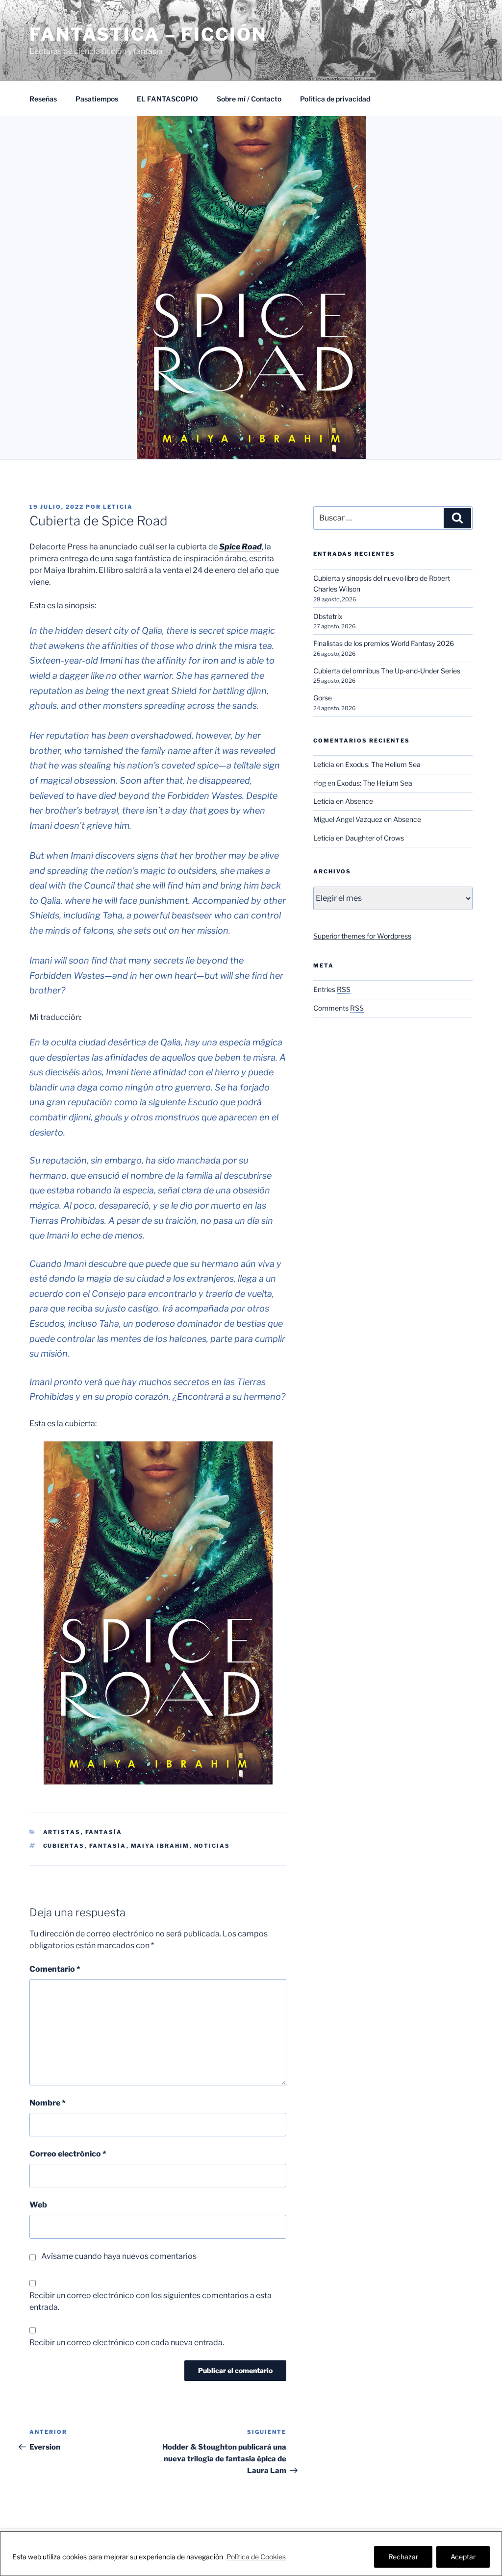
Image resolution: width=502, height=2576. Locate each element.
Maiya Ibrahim (160, 1846)
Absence (359, 801)
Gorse (323, 698)
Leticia (118, 507)
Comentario (55, 1969)
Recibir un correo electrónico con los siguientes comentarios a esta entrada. (151, 2301)
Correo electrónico (68, 2154)
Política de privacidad (335, 99)
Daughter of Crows (375, 838)
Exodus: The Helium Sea (383, 764)
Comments (339, 1008)
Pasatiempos (97, 99)
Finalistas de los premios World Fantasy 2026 (384, 643)
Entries (332, 989)
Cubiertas (64, 1846)
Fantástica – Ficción (148, 34)
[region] (251, 2554)
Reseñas (43, 99)
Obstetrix (328, 616)
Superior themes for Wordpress (362, 936)
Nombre (48, 2103)
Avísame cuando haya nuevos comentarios (119, 2256)
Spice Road (240, 547)
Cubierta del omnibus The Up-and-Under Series (387, 671)
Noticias (212, 1846)
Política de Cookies (256, 2557)
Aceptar (463, 2557)
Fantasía (104, 1832)
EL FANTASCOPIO (167, 99)
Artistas (62, 1832)
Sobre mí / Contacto (249, 99)
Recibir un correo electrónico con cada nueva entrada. (127, 2342)
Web (38, 2205)
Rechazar (403, 2557)
